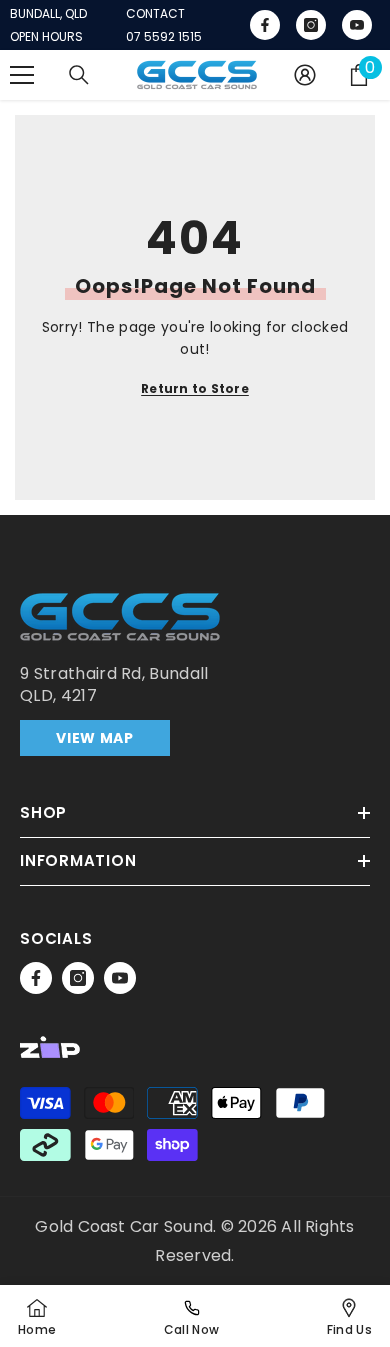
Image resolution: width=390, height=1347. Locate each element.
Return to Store (195, 388)
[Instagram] (78, 978)
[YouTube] (120, 978)
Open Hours (46, 37)
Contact (155, 14)
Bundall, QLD (48, 14)
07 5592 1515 (164, 37)
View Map (95, 738)
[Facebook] (36, 978)
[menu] (22, 75)
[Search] (79, 75)
